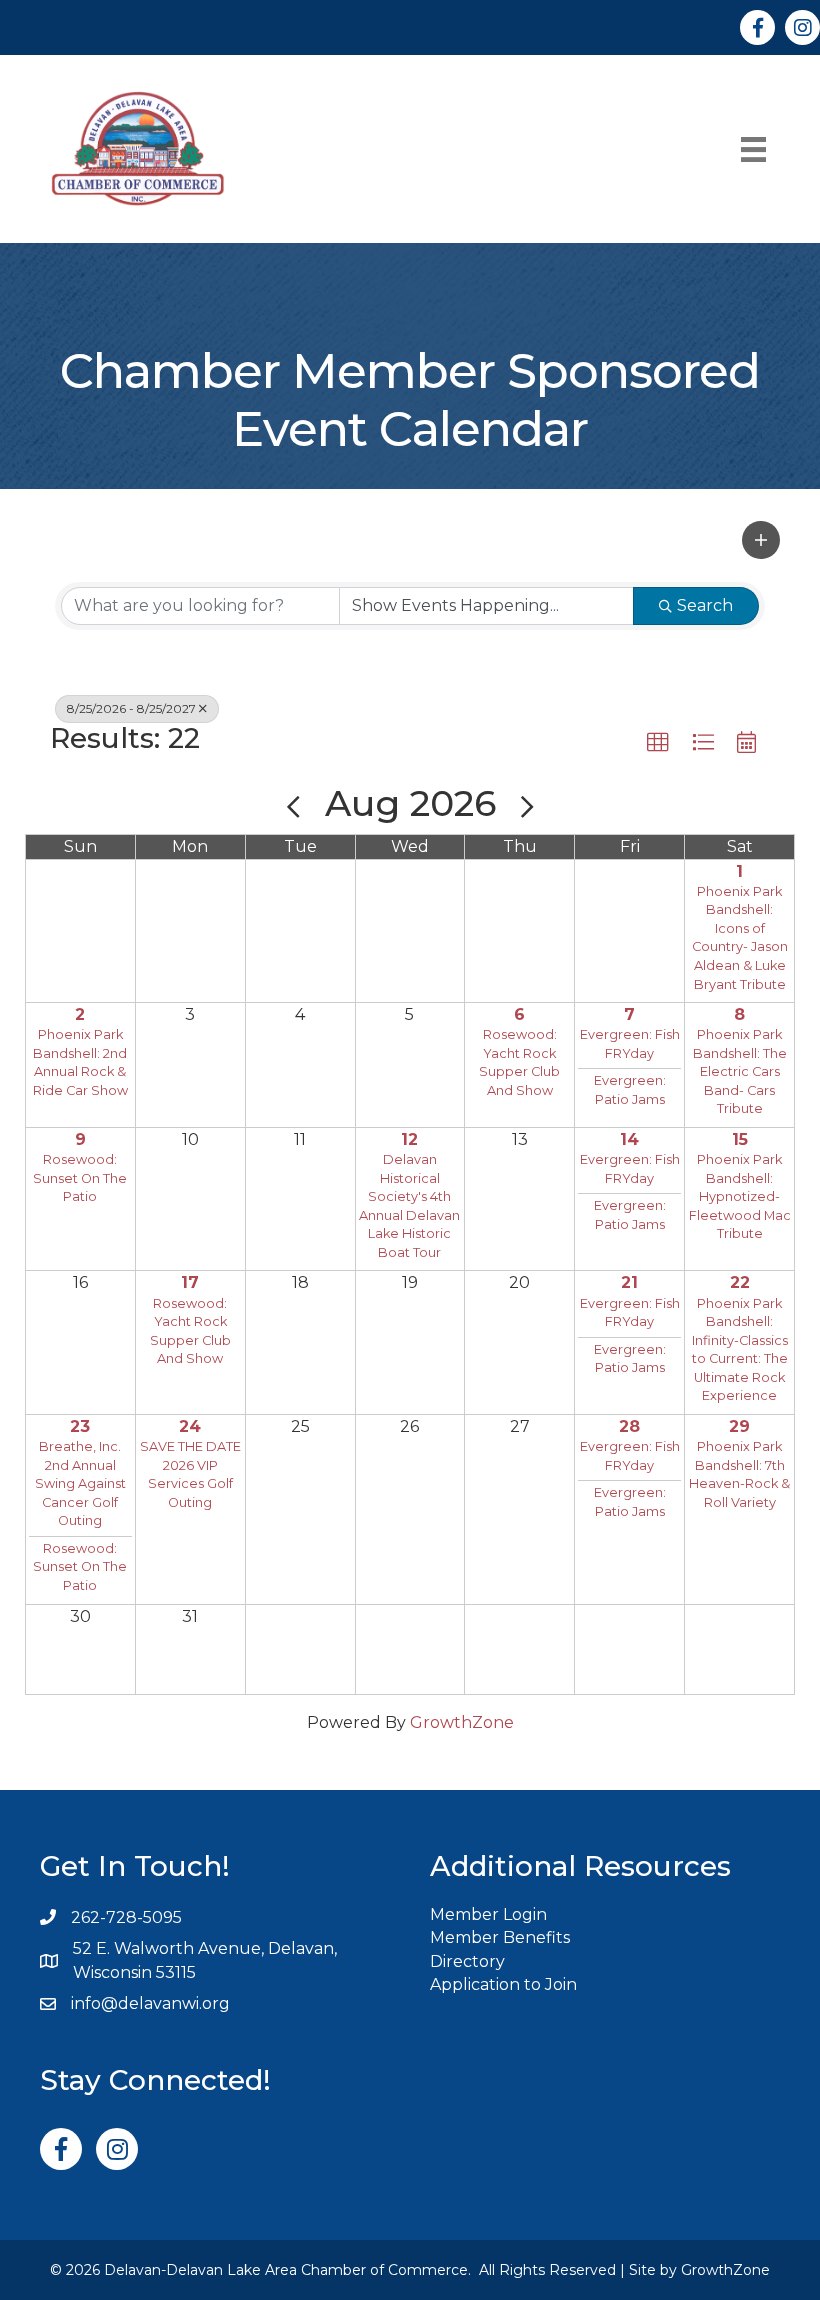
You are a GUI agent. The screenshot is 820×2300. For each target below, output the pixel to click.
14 (629, 1139)
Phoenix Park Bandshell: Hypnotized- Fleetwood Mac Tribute (740, 1196)
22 (740, 1282)
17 (190, 1282)
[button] (761, 540)
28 (629, 1426)
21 (629, 1282)
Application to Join (503, 1984)
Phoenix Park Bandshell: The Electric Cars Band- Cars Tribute (740, 1071)
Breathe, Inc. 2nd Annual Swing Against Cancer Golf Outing (80, 1483)
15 (740, 1139)
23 (80, 1426)
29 (739, 1426)
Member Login (488, 1914)
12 (409, 1139)
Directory (467, 1961)
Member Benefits (500, 1937)
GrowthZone (462, 1722)
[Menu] (753, 149)
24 (190, 1426)
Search (705, 605)
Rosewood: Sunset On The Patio (80, 1178)
